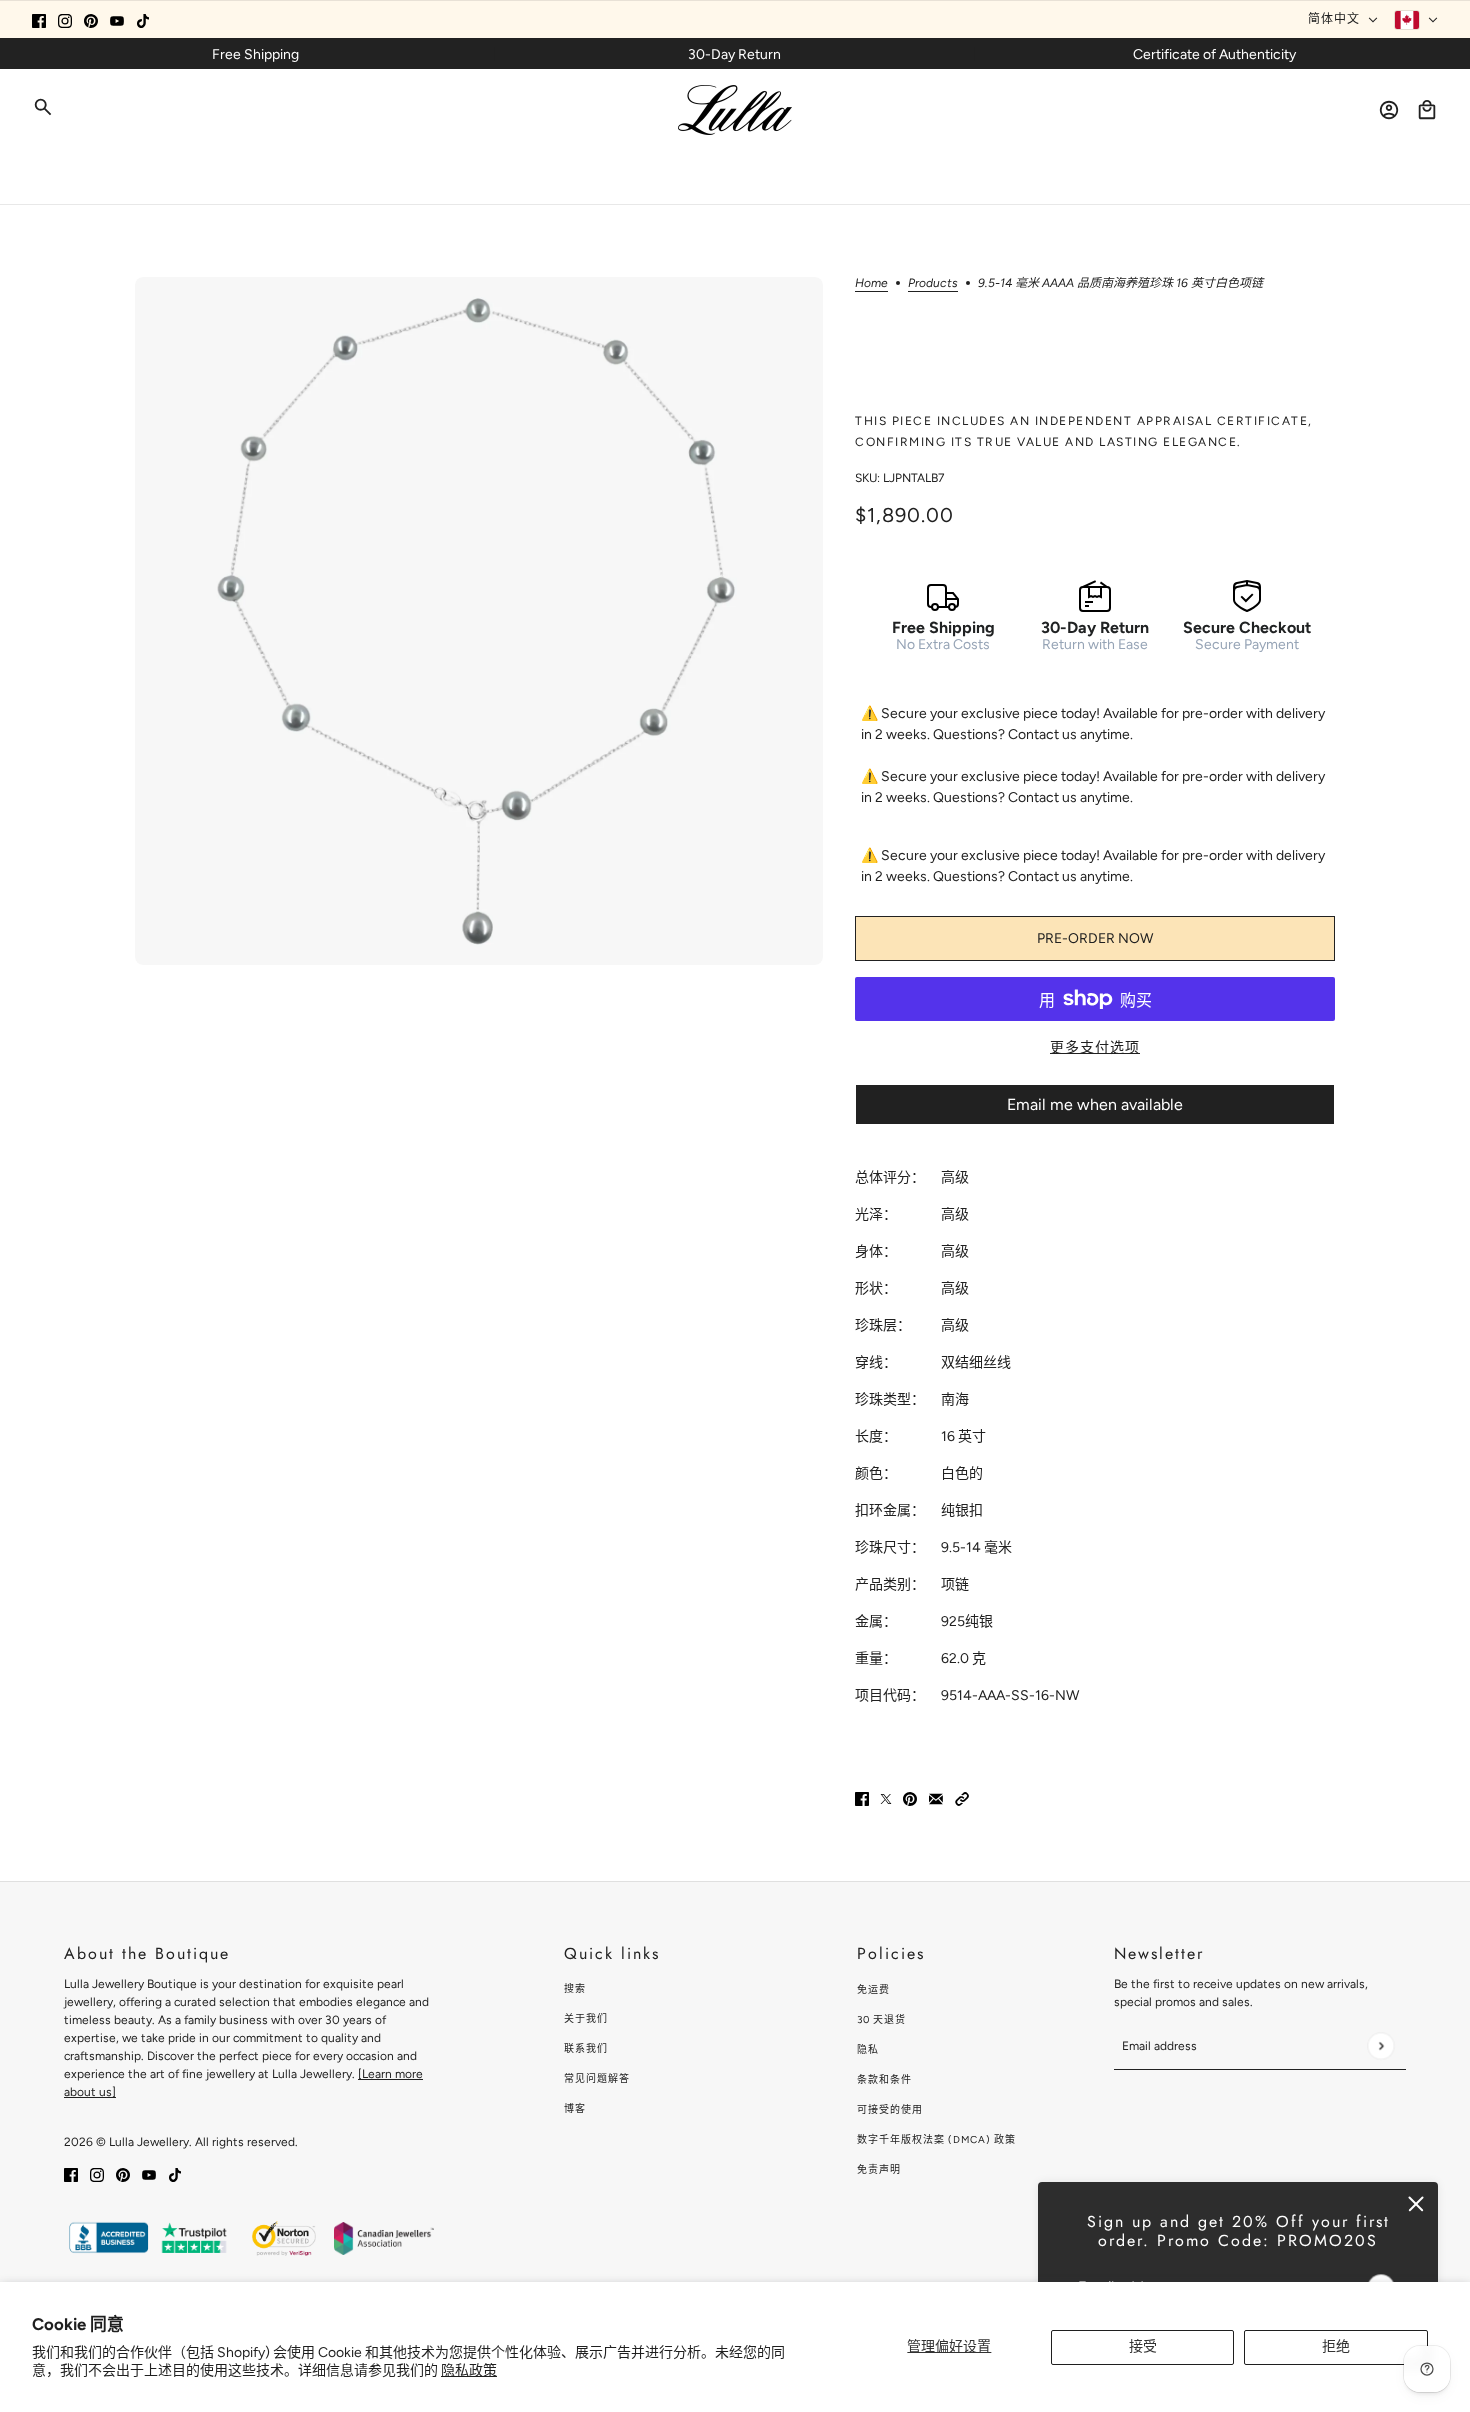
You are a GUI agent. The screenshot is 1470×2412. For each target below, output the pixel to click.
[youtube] (117, 19)
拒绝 (1336, 2346)
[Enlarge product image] (479, 621)
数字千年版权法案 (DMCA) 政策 (936, 2139)
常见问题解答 (597, 2078)
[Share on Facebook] (862, 1798)
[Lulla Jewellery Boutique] (735, 110)
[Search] (43, 107)
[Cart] (1427, 110)
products (933, 283)
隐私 (868, 2049)
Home (871, 283)
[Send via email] (936, 1798)
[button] (962, 1798)
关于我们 (586, 2018)
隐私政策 (469, 2370)
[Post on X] (886, 1798)
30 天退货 (881, 2019)
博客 (575, 2108)
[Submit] (1380, 2046)
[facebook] (39, 19)
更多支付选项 (1095, 1047)
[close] (1416, 2204)
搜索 (575, 1988)
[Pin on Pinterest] (910, 1798)
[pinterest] (91, 19)
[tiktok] (143, 19)
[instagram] (65, 19)
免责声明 (879, 2169)
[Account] (1389, 110)
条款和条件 (884, 2079)
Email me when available (1095, 1104)
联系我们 (586, 2048)
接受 (1143, 2346)
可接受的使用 (890, 2109)
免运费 (873, 1989)
